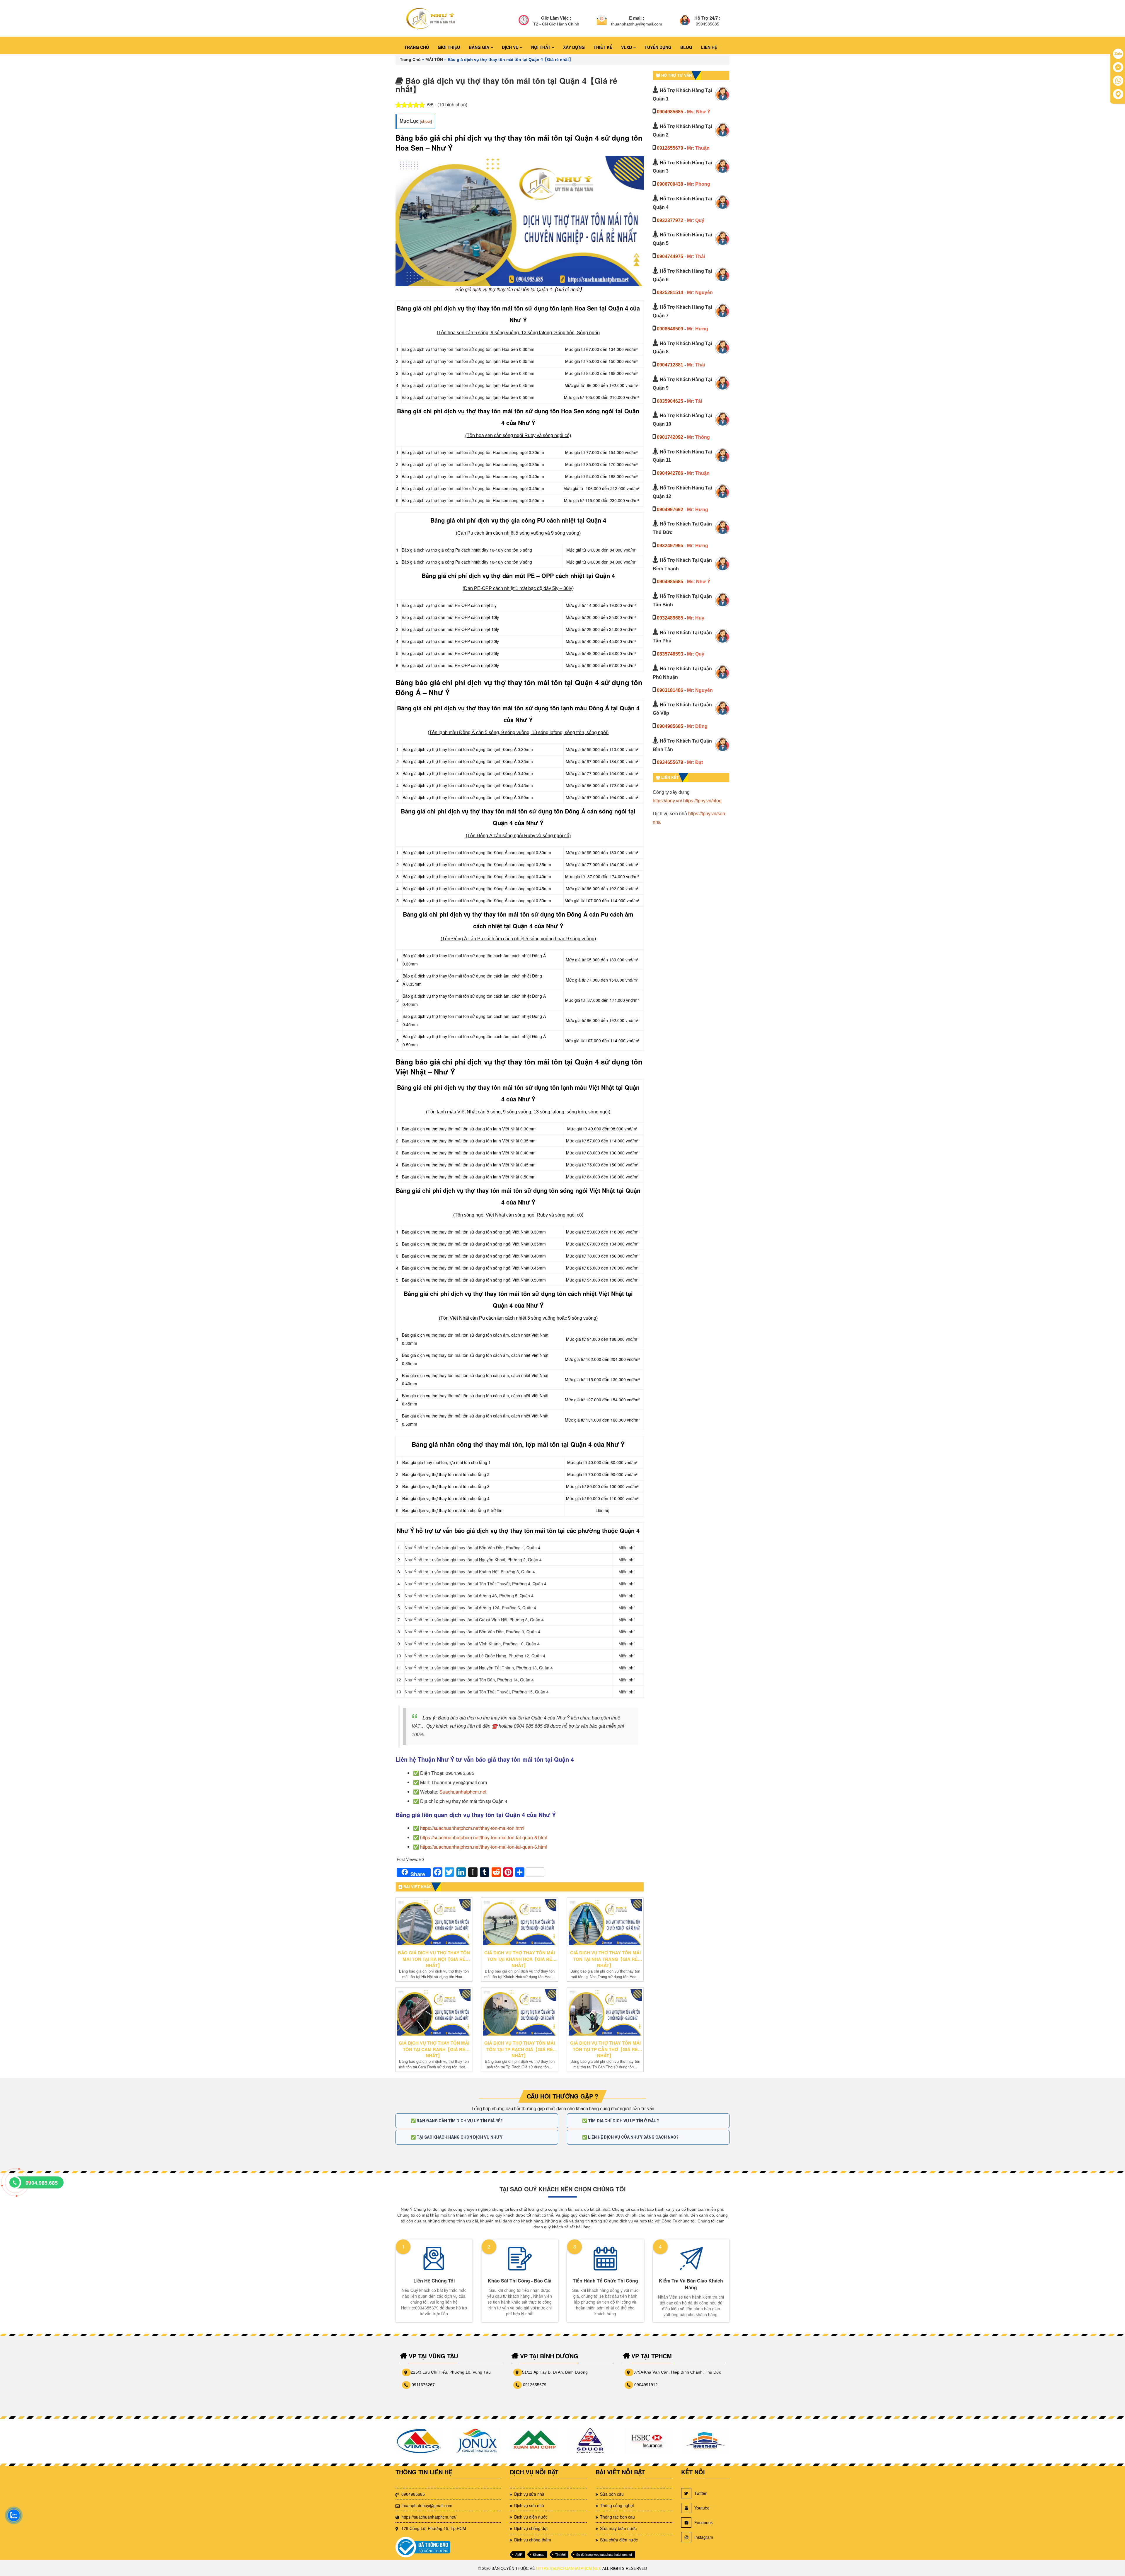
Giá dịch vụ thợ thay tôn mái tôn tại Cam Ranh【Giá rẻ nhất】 (434, 2049)
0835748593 (670, 654)
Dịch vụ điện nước (531, 2517)
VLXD (627, 47)
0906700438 (670, 184)
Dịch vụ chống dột (531, 2528)
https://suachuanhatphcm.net (568, 2569)
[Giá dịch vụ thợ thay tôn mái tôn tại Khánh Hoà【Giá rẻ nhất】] (519, 1922)
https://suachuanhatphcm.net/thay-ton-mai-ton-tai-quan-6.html (484, 1847)
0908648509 (670, 329)
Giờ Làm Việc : (556, 18)
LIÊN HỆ (709, 47)
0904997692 (670, 510)
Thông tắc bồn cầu (617, 2517)
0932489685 (670, 618)
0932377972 (670, 220)
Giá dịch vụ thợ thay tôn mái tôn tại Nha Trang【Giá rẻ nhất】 (605, 1959)
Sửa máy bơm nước (618, 2528)
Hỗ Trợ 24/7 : (707, 18)
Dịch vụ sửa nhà (529, 2494)
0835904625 (670, 401)
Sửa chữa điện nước (619, 2540)
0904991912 (646, 2385)
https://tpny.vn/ (667, 801)
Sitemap (539, 2554)
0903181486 (670, 690)
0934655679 (670, 762)
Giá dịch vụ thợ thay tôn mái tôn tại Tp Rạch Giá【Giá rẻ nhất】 (520, 2049)
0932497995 (670, 546)
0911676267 (423, 2385)
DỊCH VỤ (511, 47)
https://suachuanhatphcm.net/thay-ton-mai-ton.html (472, 1828)
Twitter (700, 2493)
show (426, 121)
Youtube (702, 2508)
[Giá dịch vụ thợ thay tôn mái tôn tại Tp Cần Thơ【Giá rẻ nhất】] (605, 2012)
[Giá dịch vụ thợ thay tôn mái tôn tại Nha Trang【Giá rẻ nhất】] (605, 1922)
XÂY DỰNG (574, 47)
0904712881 (670, 365)
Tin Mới (560, 2554)
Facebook (704, 2522)
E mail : (637, 18)
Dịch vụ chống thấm (533, 2540)
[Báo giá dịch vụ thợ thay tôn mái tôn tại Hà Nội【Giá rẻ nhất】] (434, 1922)
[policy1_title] (524, 21)
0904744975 (670, 256)
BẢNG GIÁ (480, 47)
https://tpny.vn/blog (702, 801)
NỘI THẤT (541, 47)
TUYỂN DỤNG (658, 47)
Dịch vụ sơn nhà (529, 2505)
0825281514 (670, 292)
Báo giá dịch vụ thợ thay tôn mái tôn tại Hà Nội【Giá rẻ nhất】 (434, 1959)
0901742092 (670, 437)
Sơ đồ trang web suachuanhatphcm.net (604, 2554)
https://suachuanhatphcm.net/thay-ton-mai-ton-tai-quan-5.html (484, 1837)
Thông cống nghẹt (617, 2505)
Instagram (704, 2537)
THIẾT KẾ (603, 47)
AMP (519, 2554)
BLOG (686, 47)
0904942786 (670, 473)
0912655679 (670, 148)
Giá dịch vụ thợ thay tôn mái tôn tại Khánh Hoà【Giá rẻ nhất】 (520, 1959)
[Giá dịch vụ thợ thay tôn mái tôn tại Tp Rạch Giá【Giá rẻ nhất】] (519, 2012)
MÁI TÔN (434, 59)
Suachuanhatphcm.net (463, 1792)
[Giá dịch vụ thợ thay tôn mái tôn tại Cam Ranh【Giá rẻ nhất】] (434, 2012)
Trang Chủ (410, 59)
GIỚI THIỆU (449, 47)
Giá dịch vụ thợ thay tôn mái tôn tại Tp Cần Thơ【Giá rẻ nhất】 (605, 2049)
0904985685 (670, 112)
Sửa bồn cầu (612, 2494)
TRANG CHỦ (417, 47)
